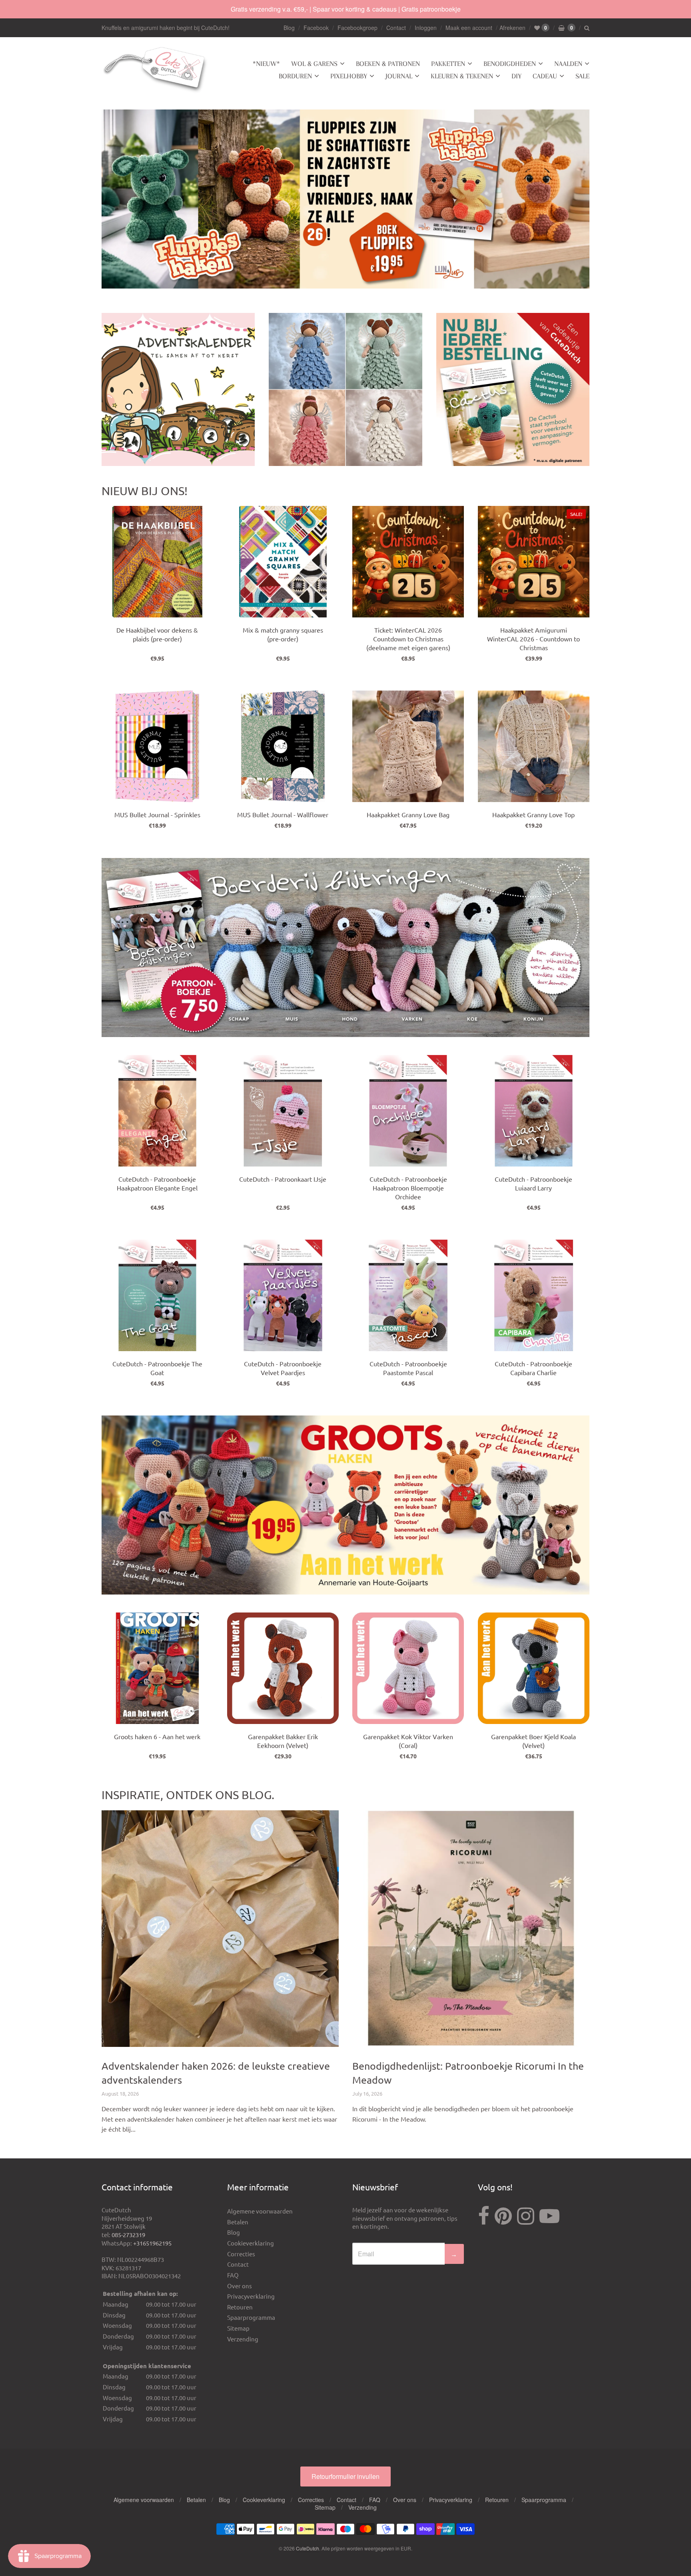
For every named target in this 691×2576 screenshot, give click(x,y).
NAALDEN (568, 64)
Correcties (241, 2254)
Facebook (316, 28)
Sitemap (238, 2328)
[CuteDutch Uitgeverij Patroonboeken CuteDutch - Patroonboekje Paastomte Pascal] (408, 1295)
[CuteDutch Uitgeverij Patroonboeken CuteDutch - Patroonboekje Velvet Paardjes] (283, 1295)
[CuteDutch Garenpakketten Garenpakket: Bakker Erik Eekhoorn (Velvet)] (283, 1668)
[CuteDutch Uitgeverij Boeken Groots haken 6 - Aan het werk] (157, 1668)
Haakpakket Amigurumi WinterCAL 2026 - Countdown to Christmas (533, 639)
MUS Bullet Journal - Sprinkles (157, 814)
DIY (516, 76)
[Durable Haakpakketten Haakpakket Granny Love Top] (534, 746)
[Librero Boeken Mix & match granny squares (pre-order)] (283, 562)
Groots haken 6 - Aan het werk (157, 1736)
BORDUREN (295, 76)
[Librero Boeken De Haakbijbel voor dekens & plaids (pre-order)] (157, 562)
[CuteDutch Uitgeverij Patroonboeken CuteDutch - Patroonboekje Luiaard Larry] (534, 1111)
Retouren (240, 2307)
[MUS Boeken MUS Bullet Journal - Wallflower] (283, 746)
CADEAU (545, 76)
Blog (289, 28)
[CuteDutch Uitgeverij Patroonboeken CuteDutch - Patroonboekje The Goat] (157, 1295)
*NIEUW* (266, 64)
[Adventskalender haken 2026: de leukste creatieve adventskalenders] (220, 1929)
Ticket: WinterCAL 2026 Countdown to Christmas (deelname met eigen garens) (408, 639)
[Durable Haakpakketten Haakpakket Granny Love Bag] (408, 746)
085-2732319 (128, 2235)
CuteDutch (308, 2548)
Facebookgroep (357, 28)
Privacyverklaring (251, 2296)
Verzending (243, 2339)
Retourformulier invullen (345, 2476)
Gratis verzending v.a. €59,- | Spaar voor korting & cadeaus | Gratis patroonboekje (346, 9)
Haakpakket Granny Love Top (533, 814)
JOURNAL (399, 76)
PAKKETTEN (448, 64)
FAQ (233, 2275)
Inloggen (426, 28)
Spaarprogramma (251, 2317)
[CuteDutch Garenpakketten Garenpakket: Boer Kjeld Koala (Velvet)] (534, 1668)
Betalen (238, 2222)
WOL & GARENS (314, 64)
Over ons (240, 2286)
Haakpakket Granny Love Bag (408, 814)
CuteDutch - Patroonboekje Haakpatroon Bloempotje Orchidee (408, 1188)
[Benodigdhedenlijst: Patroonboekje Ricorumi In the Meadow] (471, 1929)
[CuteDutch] (156, 70)
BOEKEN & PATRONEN (388, 64)
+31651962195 (152, 2243)
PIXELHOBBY (349, 76)
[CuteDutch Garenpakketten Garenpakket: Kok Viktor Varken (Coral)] (408, 1668)
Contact (396, 28)
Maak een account (469, 28)
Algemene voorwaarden (260, 2211)
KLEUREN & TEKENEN (462, 76)
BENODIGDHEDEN (510, 64)
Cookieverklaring (251, 2243)
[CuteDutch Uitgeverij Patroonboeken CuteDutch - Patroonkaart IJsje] (283, 1111)
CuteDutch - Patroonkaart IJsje (283, 1179)
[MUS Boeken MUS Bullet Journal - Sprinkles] (157, 746)
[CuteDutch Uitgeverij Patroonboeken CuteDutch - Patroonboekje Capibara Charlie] (534, 1295)
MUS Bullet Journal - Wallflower (283, 814)
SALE (582, 76)
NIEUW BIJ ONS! (145, 491)
